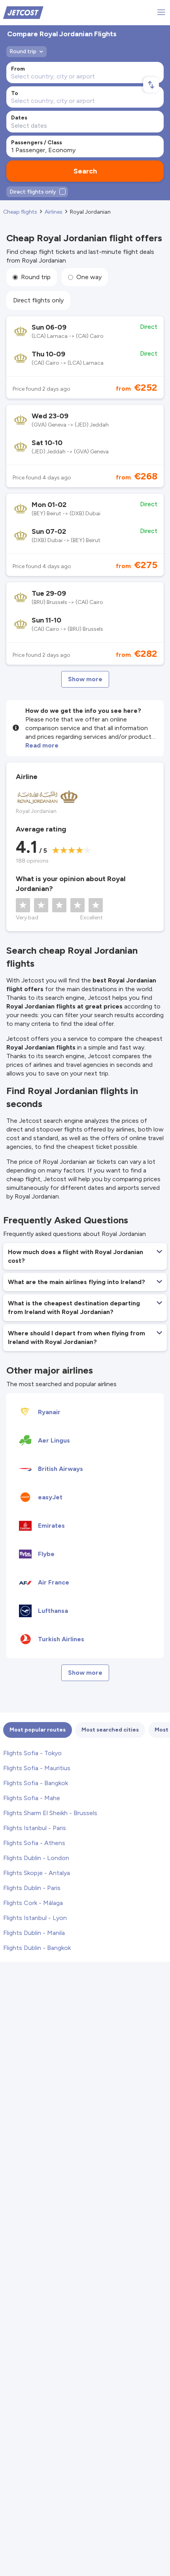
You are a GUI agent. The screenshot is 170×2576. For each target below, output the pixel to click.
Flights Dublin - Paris (32, 1888)
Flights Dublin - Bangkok (37, 1948)
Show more (85, 679)
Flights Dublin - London (36, 1858)
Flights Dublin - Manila (34, 1933)
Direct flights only (38, 300)
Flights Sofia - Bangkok (36, 1783)
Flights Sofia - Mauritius (37, 1768)
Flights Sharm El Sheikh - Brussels (50, 1813)
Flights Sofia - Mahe (32, 1798)
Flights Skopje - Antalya (37, 1873)
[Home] (23, 12)
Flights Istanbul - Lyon (35, 1918)
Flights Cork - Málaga (33, 1903)
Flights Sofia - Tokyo (32, 1753)
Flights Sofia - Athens (34, 1843)
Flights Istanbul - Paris (35, 1828)
